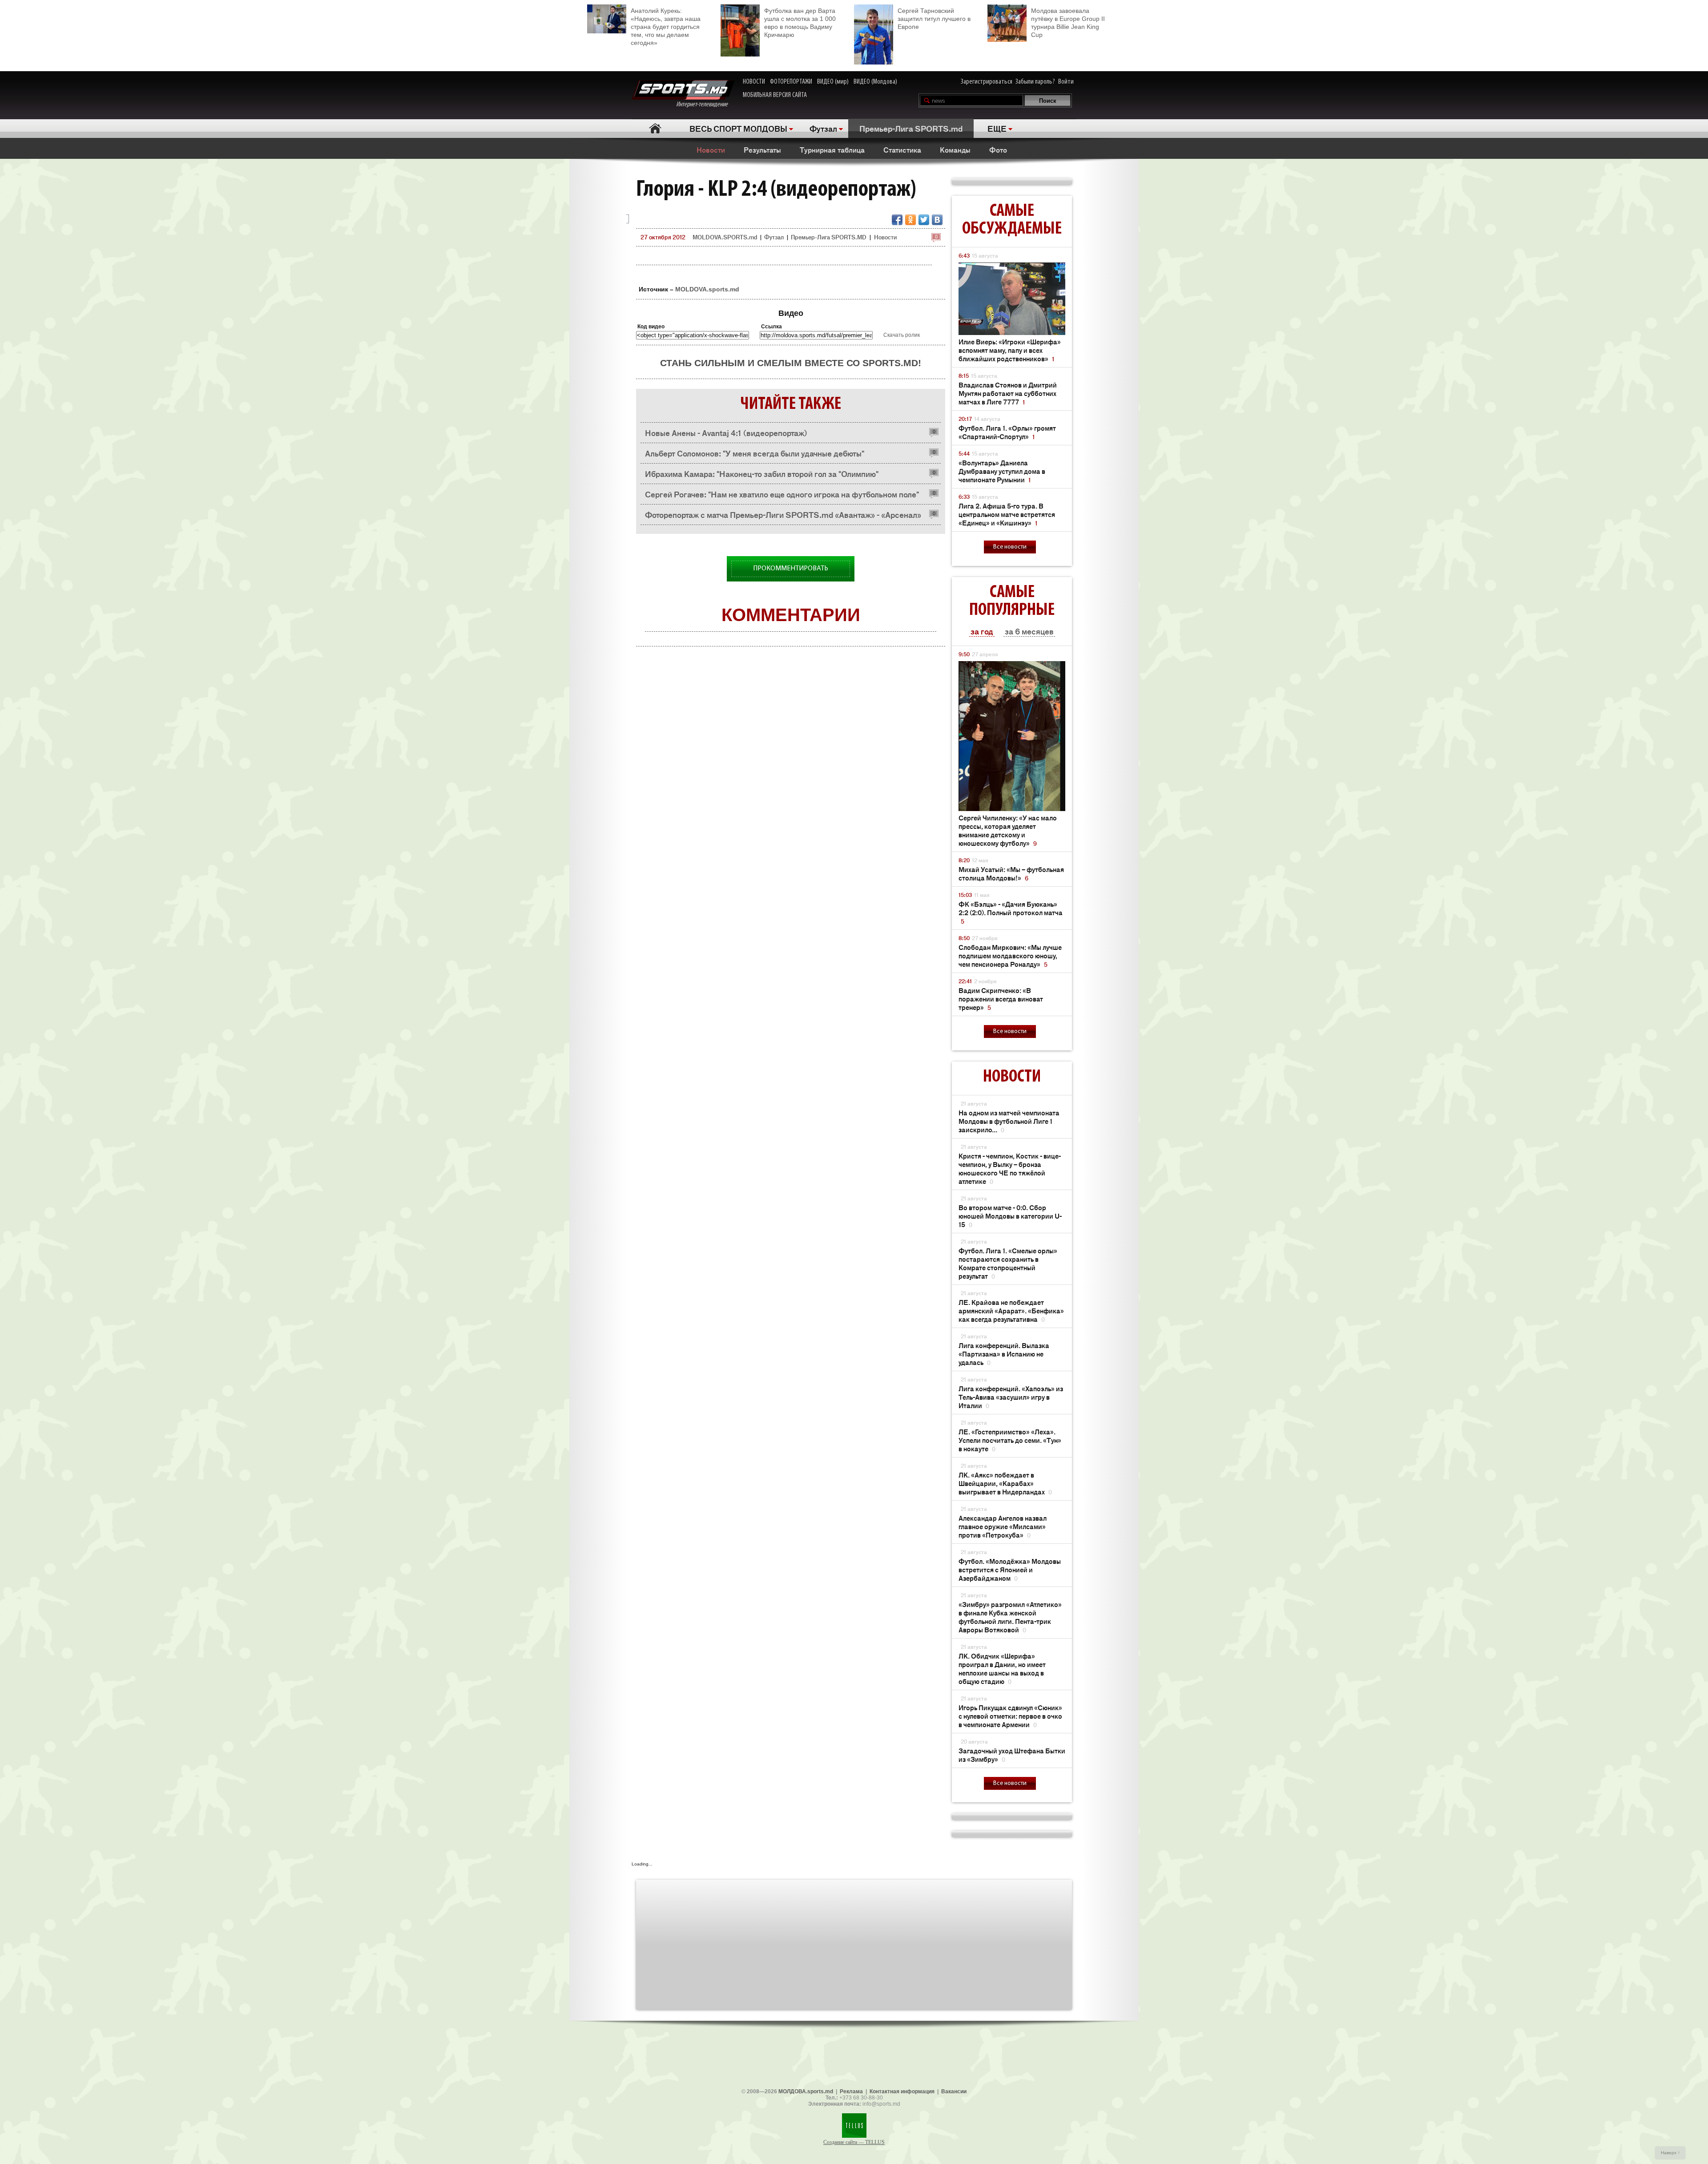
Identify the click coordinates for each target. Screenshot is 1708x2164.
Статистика (902, 149)
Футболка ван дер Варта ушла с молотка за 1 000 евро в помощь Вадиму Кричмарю (800, 23)
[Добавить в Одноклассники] (910, 220)
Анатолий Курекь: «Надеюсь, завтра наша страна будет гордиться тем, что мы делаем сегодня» (666, 27)
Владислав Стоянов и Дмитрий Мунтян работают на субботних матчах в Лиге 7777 (1008, 393)
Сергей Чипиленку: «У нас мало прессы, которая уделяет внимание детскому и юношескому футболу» (1008, 830)
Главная (655, 128)
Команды (955, 149)
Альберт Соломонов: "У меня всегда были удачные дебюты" (755, 453)
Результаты (762, 149)
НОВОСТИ (754, 82)
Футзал (823, 128)
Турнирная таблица (832, 149)
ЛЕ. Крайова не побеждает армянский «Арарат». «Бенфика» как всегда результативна (1011, 1310)
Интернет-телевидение (705, 105)
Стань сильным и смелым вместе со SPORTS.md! (791, 363)
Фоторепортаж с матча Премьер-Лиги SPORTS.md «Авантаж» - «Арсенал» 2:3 (783, 517)
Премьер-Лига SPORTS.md (911, 128)
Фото (998, 149)
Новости (711, 149)
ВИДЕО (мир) (833, 82)
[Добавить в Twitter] (924, 220)
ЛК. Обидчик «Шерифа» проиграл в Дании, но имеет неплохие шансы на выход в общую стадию (1002, 1668)
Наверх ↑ (1670, 2153)
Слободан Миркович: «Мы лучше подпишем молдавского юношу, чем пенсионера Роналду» (1010, 955)
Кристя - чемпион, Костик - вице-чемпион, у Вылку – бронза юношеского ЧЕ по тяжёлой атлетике (1010, 1168)
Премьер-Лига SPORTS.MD (829, 237)
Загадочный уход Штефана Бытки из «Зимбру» (1012, 1755)
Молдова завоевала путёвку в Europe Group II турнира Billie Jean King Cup (1068, 23)
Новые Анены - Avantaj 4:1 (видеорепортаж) (726, 432)
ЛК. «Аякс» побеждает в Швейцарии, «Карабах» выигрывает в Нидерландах (1005, 1483)
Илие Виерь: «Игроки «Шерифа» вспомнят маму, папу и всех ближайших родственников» (1010, 350)
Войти (1066, 82)
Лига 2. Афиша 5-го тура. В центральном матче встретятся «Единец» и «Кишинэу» (1007, 514)
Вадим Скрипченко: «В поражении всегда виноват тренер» (1001, 999)
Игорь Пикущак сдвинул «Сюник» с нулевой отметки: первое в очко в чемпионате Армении (1010, 1716)
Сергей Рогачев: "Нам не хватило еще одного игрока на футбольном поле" (782, 494)
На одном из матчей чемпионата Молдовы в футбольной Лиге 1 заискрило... (1009, 1121)
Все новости (1010, 547)
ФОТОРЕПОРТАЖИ (791, 82)
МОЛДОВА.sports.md (806, 2091)
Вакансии (954, 2091)
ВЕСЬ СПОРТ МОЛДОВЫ (738, 128)
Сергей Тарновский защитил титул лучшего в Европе (934, 19)
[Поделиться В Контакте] (937, 220)
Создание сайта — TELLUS (854, 2142)
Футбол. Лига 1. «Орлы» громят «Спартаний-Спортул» (1007, 432)
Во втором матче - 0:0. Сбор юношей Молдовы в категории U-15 (1010, 1216)
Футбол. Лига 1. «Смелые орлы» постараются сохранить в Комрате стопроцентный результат (1008, 1263)
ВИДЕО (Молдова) (875, 82)
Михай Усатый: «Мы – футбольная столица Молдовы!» (1011, 873)
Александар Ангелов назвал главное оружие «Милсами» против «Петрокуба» (1003, 1526)
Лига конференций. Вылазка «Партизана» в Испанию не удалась (1004, 1354)
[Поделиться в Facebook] (897, 220)
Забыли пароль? (1035, 82)
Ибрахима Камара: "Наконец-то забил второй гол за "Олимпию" (762, 473)
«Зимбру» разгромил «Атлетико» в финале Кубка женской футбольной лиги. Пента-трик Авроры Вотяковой (1010, 1617)
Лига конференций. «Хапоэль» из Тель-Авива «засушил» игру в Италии (1011, 1397)
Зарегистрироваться (987, 82)
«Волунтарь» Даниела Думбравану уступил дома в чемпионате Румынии (1002, 471)
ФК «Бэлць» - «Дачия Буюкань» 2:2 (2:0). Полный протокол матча (1011, 912)
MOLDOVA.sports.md (707, 289)
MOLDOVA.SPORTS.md (725, 237)
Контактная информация (902, 2091)
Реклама (851, 2091)
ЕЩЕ (997, 128)
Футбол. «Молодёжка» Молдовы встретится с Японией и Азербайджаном (1010, 1569)
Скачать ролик (902, 335)
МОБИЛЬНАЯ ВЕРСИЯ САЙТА (775, 95)
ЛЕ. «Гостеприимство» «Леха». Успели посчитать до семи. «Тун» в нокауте (1010, 1440)
